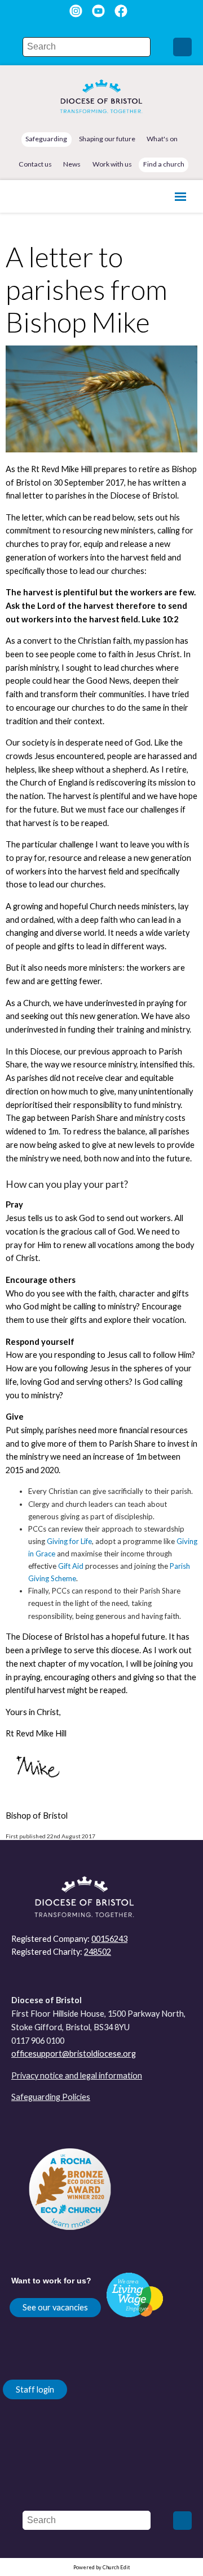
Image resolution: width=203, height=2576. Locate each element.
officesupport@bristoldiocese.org (74, 2054)
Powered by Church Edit (102, 2567)
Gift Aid (71, 1566)
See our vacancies (55, 2307)
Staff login (35, 2389)
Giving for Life (69, 1541)
